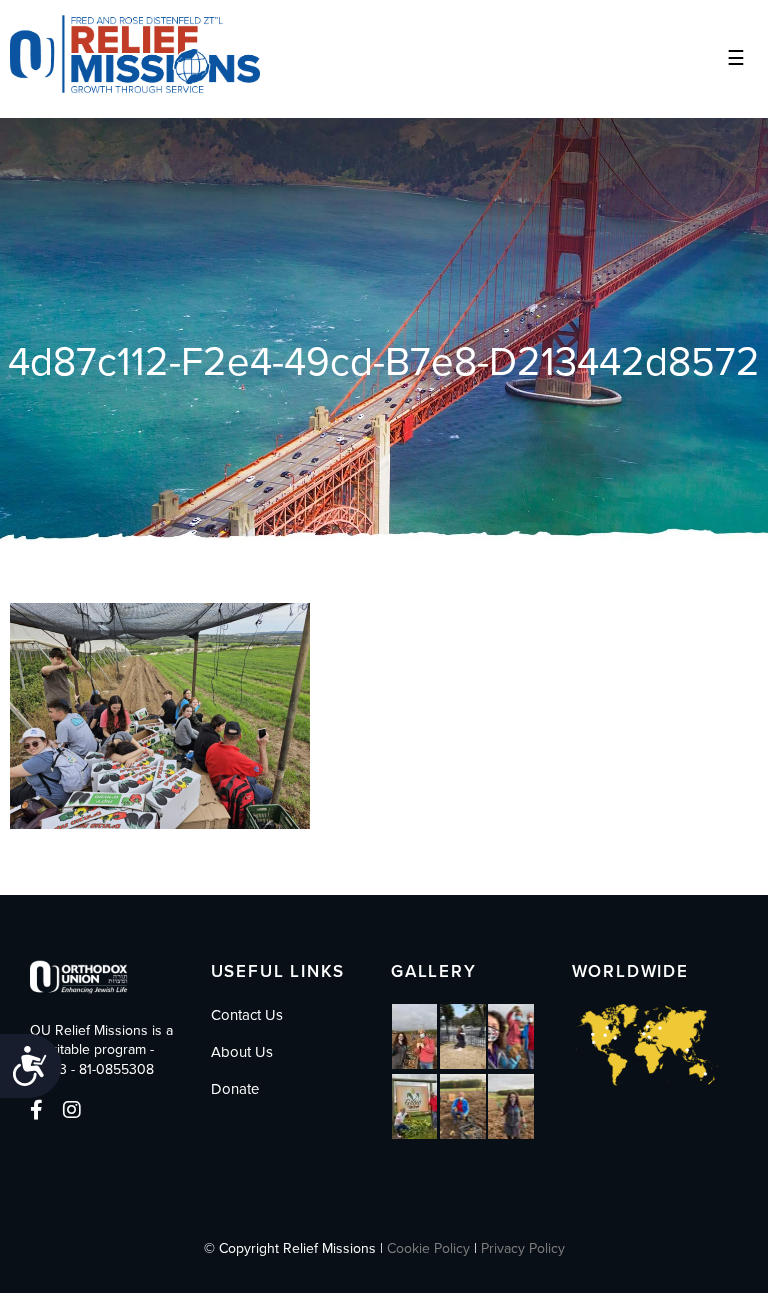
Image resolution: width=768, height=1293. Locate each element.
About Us (242, 1052)
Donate (235, 1089)
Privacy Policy (523, 1248)
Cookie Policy (428, 1248)
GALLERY (434, 971)
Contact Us (247, 1015)
